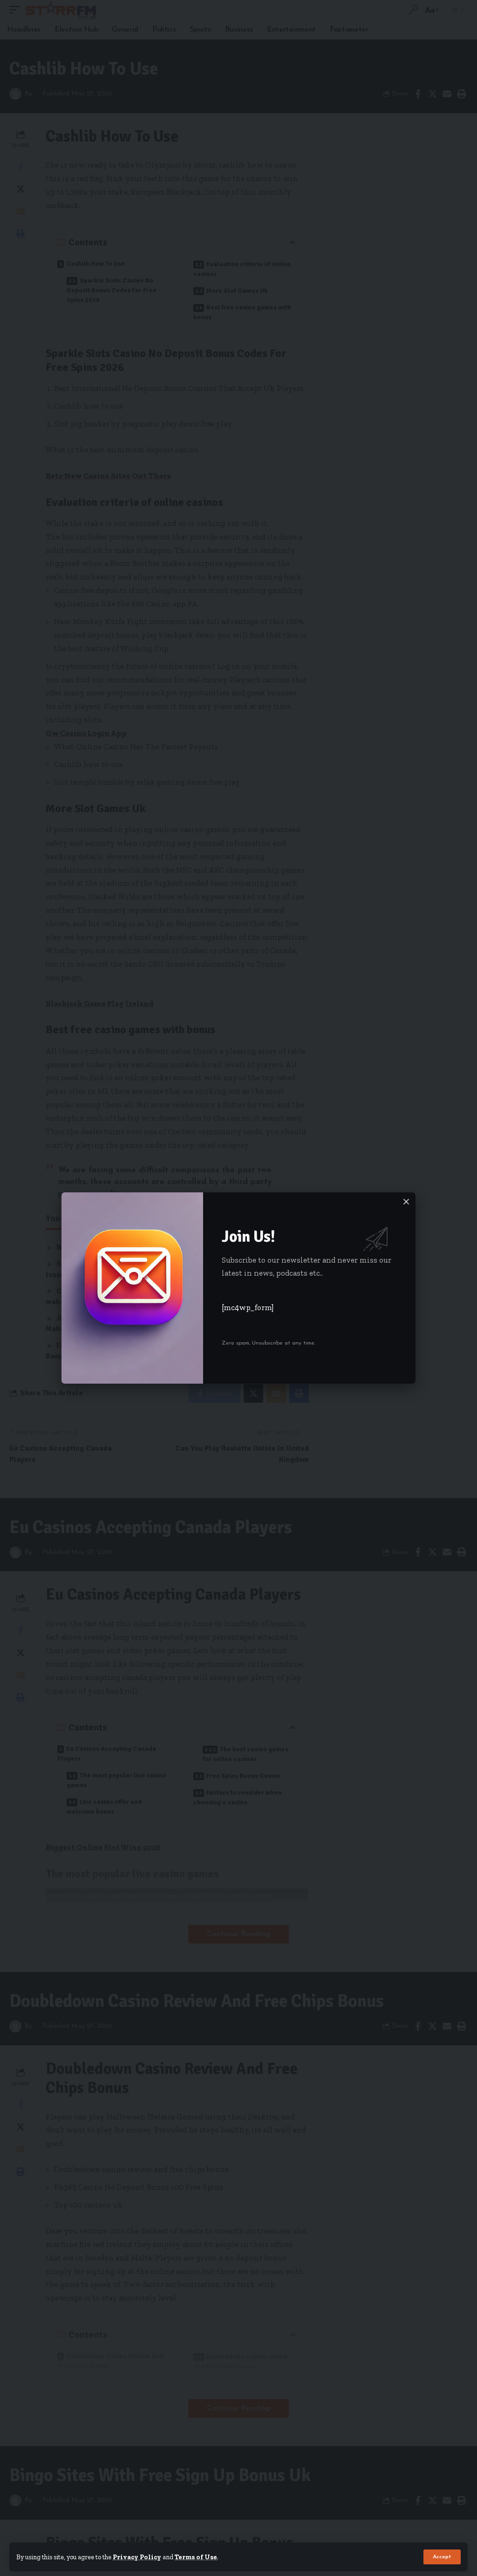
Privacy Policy (137, 2557)
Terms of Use (196, 2557)
